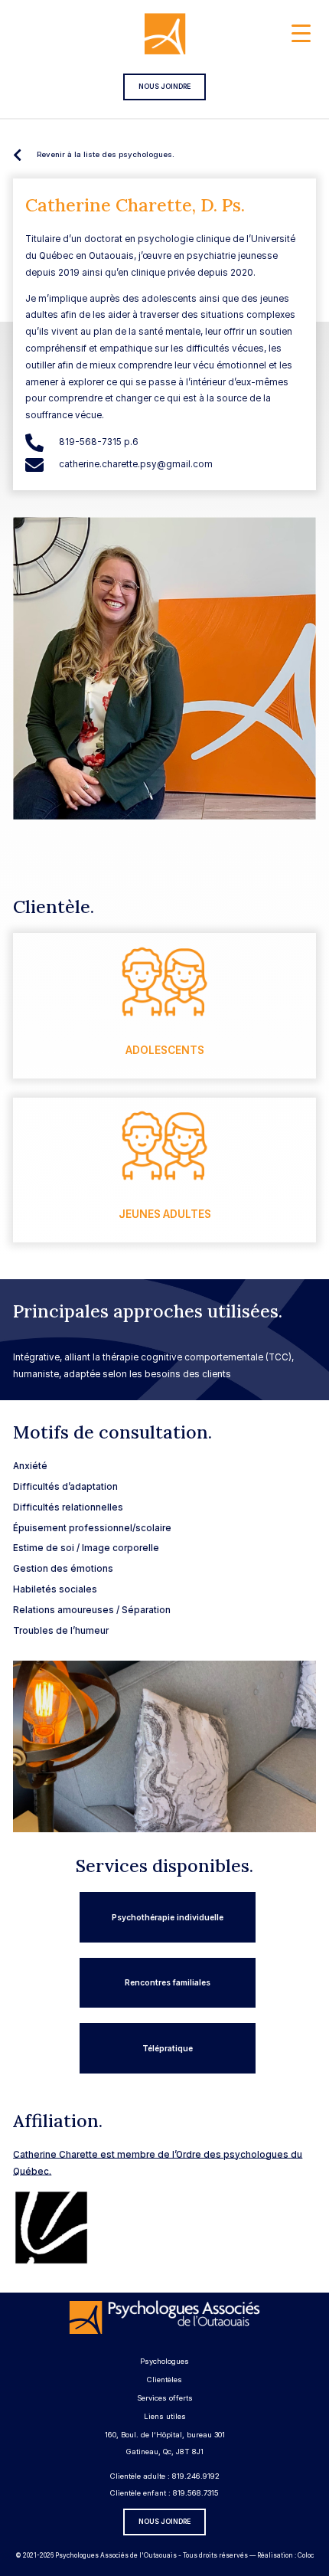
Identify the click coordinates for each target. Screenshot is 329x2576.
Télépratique (168, 2048)
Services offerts (165, 2398)
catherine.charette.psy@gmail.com (136, 464)
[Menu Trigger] (301, 33)
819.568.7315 (196, 2493)
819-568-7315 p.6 (99, 442)
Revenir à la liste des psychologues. (106, 154)
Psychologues (164, 2361)
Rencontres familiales (168, 1982)
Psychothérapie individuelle (168, 1917)
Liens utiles (165, 2416)
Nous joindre (164, 87)
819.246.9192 (196, 2476)
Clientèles (164, 2380)
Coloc (306, 2555)
